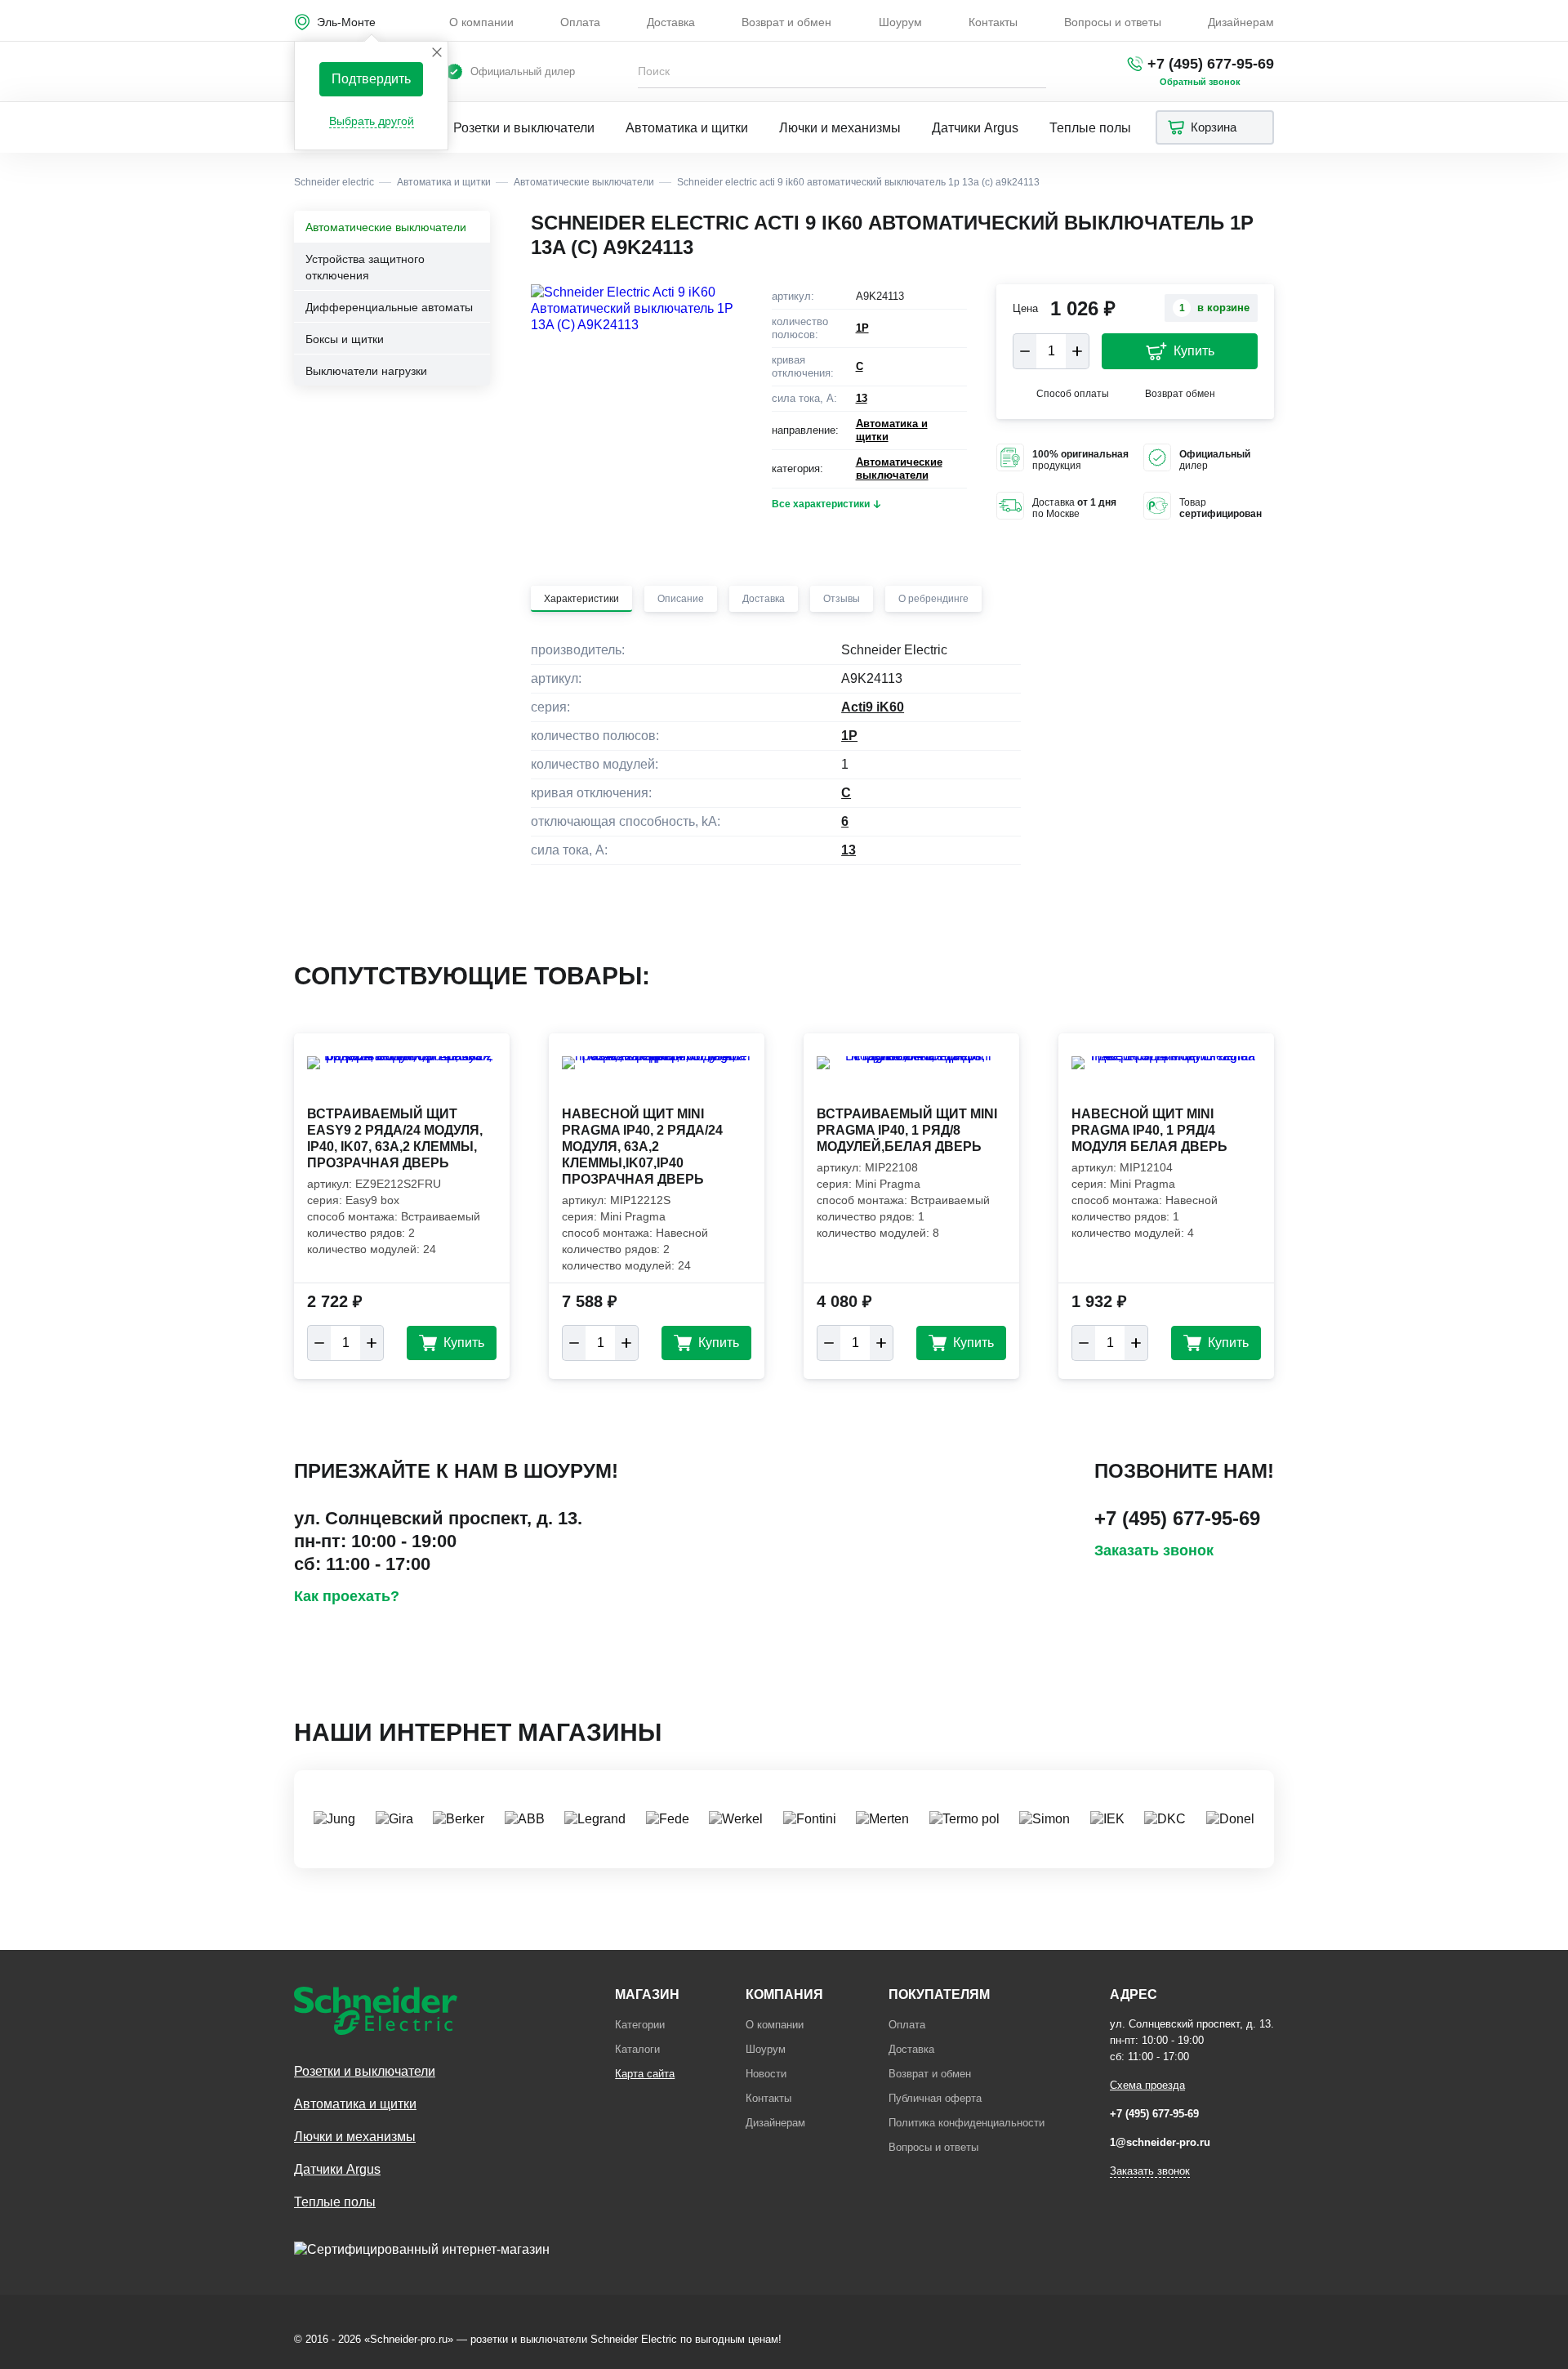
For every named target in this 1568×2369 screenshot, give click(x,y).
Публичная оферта (935, 2098)
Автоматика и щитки (687, 128)
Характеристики (581, 599)
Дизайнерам (1241, 22)
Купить (1194, 351)
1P (862, 328)
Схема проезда (1147, 2085)
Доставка (671, 22)
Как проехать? (347, 1596)
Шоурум (900, 22)
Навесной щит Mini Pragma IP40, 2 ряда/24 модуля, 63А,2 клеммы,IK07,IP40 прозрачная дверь (642, 1147)
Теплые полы (1090, 128)
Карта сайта (645, 2074)
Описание (681, 599)
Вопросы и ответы (1113, 22)
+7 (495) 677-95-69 (1211, 64)
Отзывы (842, 599)
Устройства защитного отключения (365, 267)
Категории (640, 2025)
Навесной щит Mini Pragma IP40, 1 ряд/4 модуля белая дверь (1149, 1130)
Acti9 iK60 (873, 707)
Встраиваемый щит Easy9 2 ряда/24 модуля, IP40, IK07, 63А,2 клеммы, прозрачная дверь (395, 1138)
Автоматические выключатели (386, 227)
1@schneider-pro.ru (1160, 2142)
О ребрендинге (933, 599)
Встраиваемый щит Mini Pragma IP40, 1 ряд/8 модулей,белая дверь (907, 1130)
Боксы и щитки (345, 339)
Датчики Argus (975, 128)
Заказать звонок (1154, 1550)
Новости (766, 2074)
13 (862, 398)
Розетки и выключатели (524, 128)
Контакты (993, 22)
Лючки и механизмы (840, 128)
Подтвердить (371, 79)
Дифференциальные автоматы (389, 307)
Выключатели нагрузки (366, 371)
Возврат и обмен (786, 22)
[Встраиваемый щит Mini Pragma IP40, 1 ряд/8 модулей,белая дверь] (911, 1079)
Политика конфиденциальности (967, 2123)
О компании (481, 22)
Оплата (580, 22)
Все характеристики (821, 504)
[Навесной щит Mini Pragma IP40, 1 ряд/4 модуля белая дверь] (1166, 1079)
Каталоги (637, 2049)
